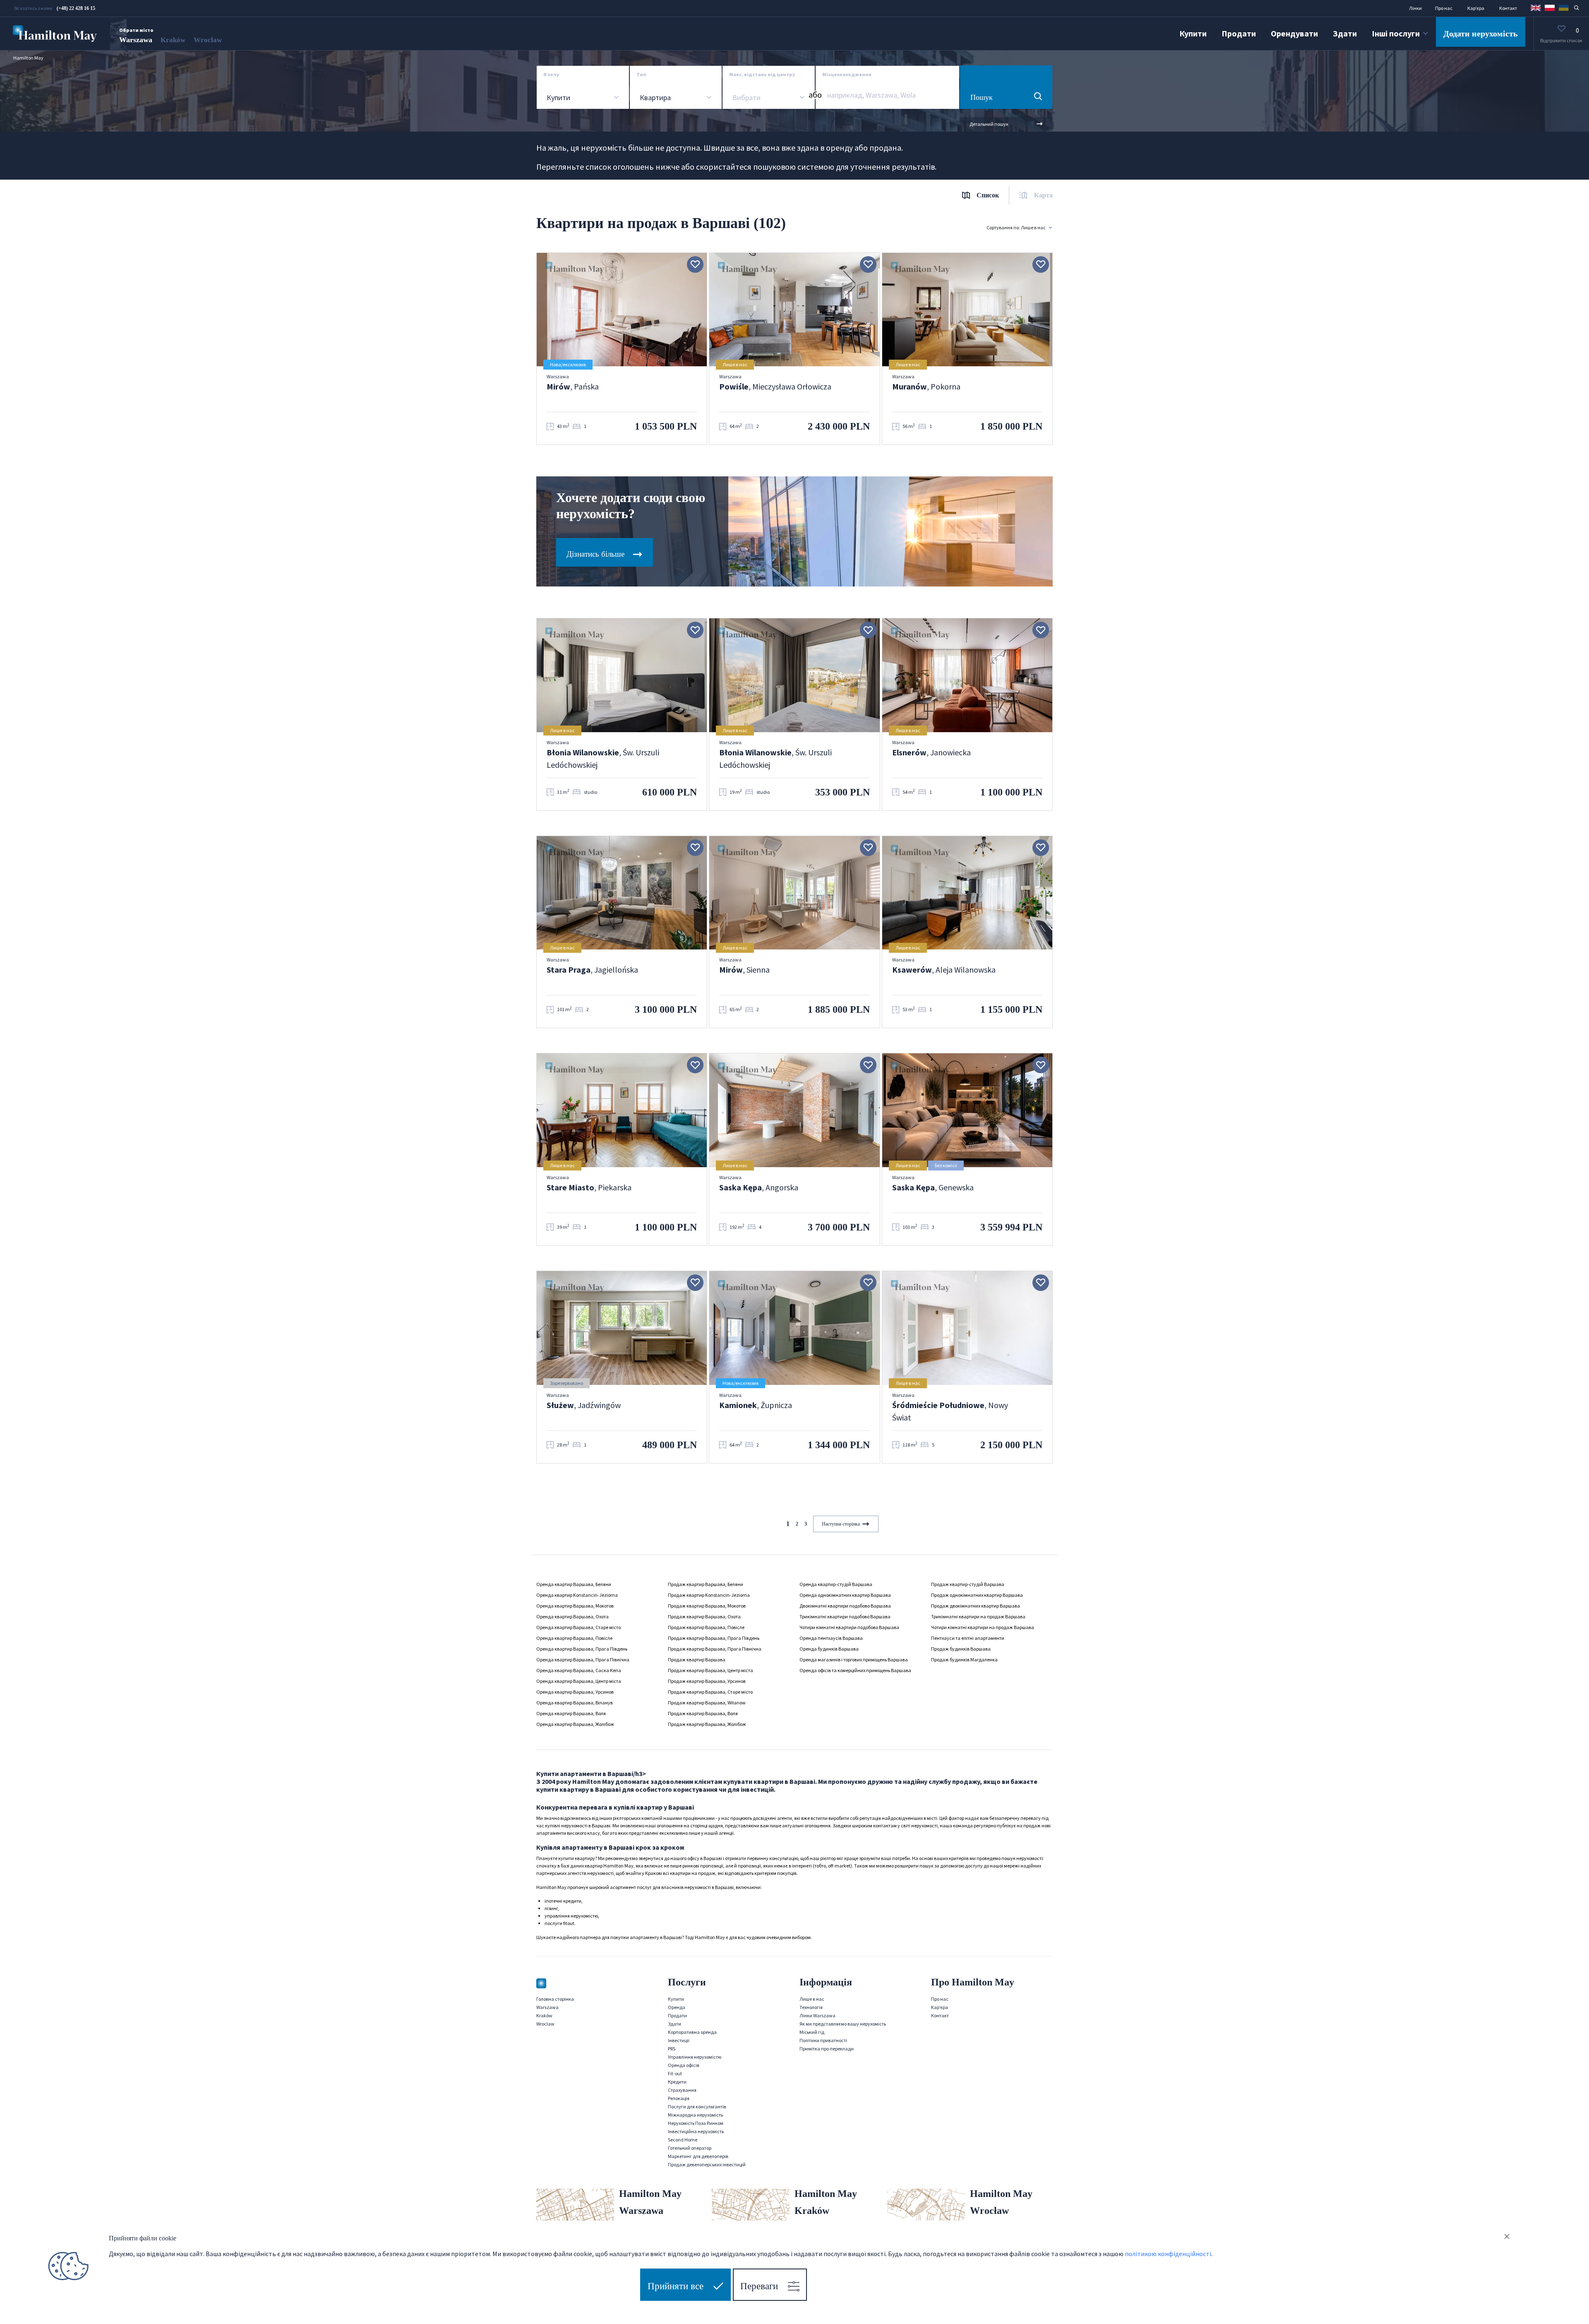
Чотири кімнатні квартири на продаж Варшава (983, 1627)
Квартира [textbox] (655, 98)
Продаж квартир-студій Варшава (968, 1584)
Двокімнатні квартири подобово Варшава (845, 1606)
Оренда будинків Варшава (829, 1649)
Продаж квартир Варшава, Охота (704, 1616)
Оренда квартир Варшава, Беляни (574, 1584)
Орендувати (1294, 33)
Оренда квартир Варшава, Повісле (574, 1638)
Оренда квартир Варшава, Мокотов (575, 1606)
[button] (1536, 7)
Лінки (1415, 8)
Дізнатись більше (596, 554)
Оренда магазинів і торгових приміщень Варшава (854, 1659)
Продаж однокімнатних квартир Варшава (977, 1595)
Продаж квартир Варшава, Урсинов (707, 1681)
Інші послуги (1396, 33)
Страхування (682, 2090)
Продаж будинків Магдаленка (964, 1659)
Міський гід (812, 2032)
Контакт (1508, 8)
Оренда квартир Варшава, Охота (572, 1616)
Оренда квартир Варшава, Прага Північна (583, 1659)
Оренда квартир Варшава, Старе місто (578, 1627)
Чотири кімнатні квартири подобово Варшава (849, 1627)
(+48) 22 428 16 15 (76, 8)
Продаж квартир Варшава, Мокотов (707, 1606)
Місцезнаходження (847, 74)
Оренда (677, 2007)
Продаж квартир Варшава (697, 1659)
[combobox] (583, 98)
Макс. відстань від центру (762, 74)
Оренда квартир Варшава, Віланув (575, 1703)
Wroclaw (208, 40)
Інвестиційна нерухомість (696, 2131)
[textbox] (746, 98)
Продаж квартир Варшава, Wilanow (707, 1703)
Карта (1043, 195)
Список (988, 195)
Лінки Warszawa (817, 2015)
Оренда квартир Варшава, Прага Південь (582, 1649)
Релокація (679, 2098)
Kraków (173, 40)
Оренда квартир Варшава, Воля (571, 1713)
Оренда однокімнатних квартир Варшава (845, 1595)
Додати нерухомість (1481, 34)
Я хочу (551, 74)
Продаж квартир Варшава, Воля (703, 1713)
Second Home (683, 2140)
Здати (1345, 33)
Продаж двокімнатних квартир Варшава (976, 1606)
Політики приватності (823, 2040)
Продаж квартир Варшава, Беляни (706, 1584)
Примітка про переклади (827, 2049)
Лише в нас (812, 1999)
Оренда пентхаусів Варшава (831, 1638)
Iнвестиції (679, 2040)
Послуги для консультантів (697, 2107)
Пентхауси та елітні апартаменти (968, 1638)
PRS (672, 2049)
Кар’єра (1476, 8)
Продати (1239, 33)
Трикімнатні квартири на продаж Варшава (978, 1616)
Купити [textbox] (558, 98)
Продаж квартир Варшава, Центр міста (710, 1670)
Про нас (1444, 8)
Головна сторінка (555, 1999)
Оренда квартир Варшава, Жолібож (575, 1724)
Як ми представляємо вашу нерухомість (843, 2024)
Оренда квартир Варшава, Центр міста (579, 1681)
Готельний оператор (690, 2148)
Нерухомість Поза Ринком (696, 2123)
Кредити (677, 2082)
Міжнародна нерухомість (695, 2115)
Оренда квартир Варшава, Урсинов (575, 1692)
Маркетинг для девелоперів (698, 2156)
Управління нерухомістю (695, 2057)
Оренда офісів (684, 2065)
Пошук (982, 97)
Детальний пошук (989, 124)
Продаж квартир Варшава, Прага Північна (715, 1649)
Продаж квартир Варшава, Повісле (706, 1627)
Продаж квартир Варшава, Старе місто (710, 1692)
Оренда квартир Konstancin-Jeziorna (577, 1595)
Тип (641, 74)
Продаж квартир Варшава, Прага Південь (714, 1638)
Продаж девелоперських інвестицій (707, 2164)
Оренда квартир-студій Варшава (836, 1584)
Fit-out (675, 2073)
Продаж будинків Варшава (961, 1649)
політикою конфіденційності (1168, 2254)
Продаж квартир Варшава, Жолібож (707, 1724)
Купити (1193, 33)
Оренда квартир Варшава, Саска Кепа (579, 1670)
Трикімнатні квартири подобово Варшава (845, 1616)
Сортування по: (1016, 227)
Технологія (811, 2007)
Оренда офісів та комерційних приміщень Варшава (855, 1670)
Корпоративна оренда (692, 2032)
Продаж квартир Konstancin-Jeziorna (709, 1595)
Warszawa (136, 40)
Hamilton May (28, 58)
